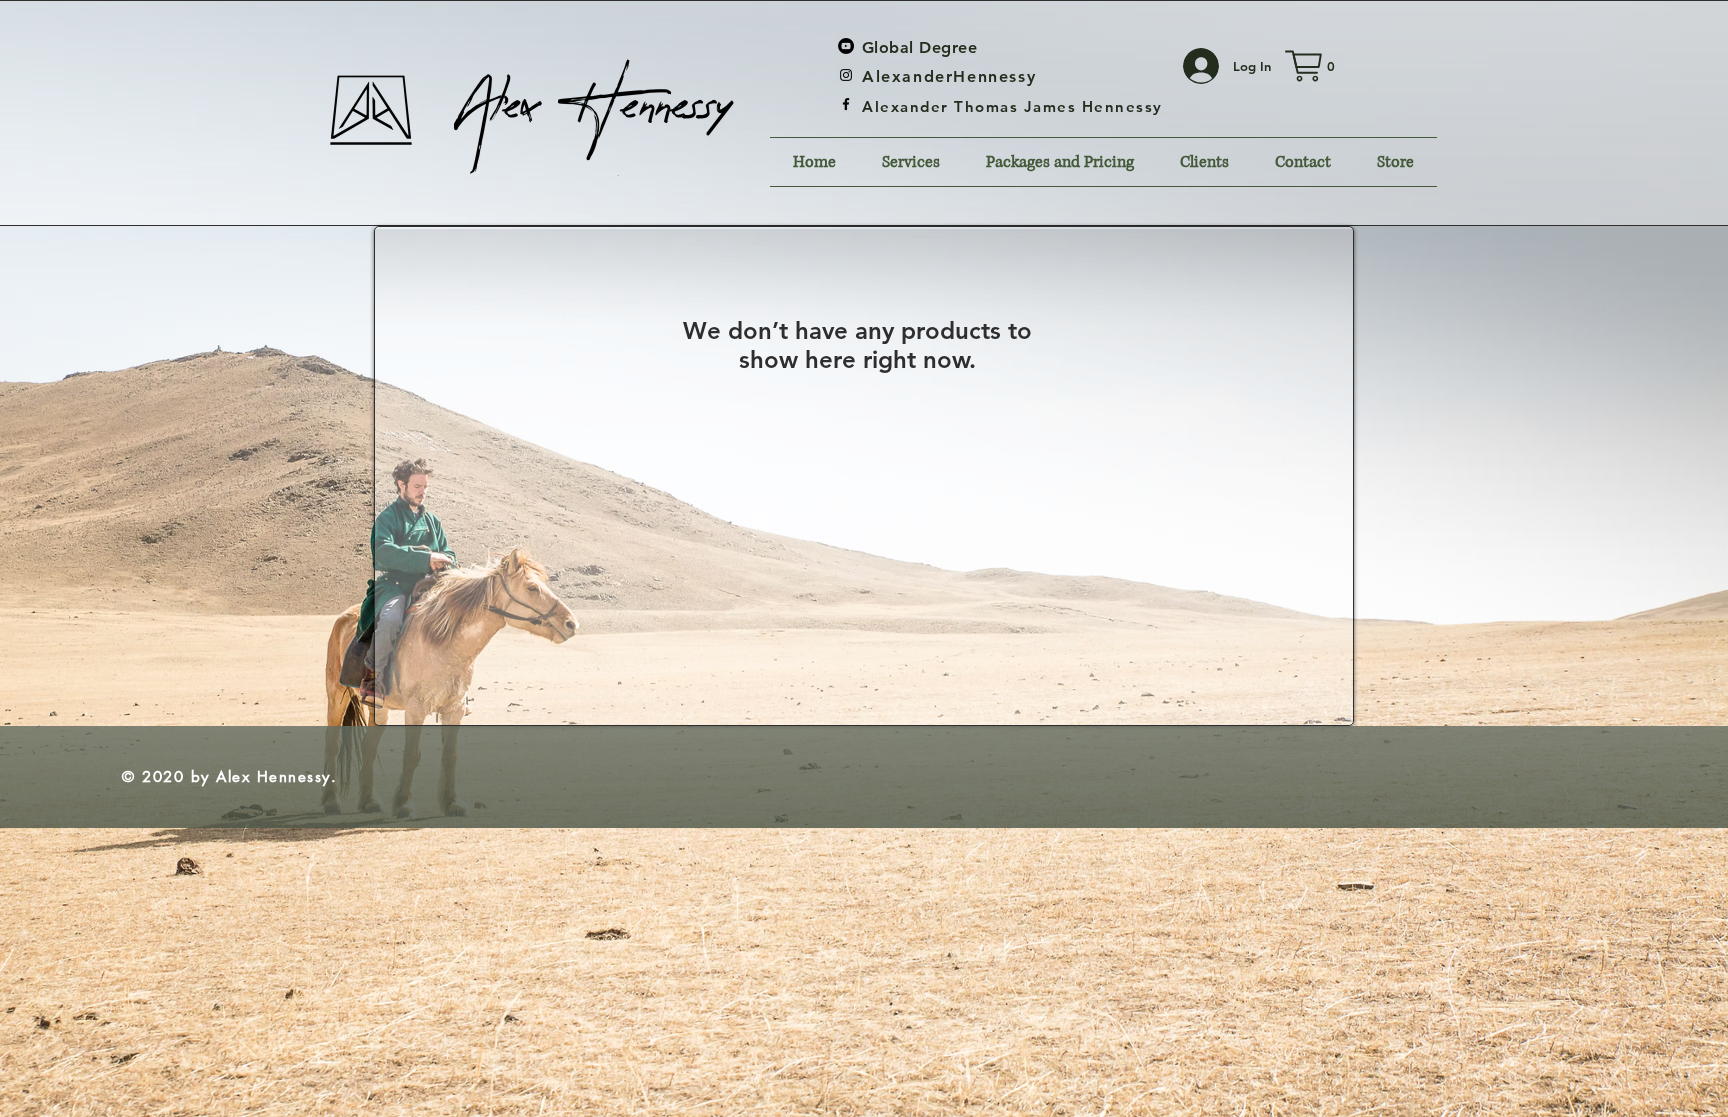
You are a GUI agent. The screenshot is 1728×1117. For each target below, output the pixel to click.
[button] (1310, 66)
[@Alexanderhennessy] (846, 75)
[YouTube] (846, 46)
